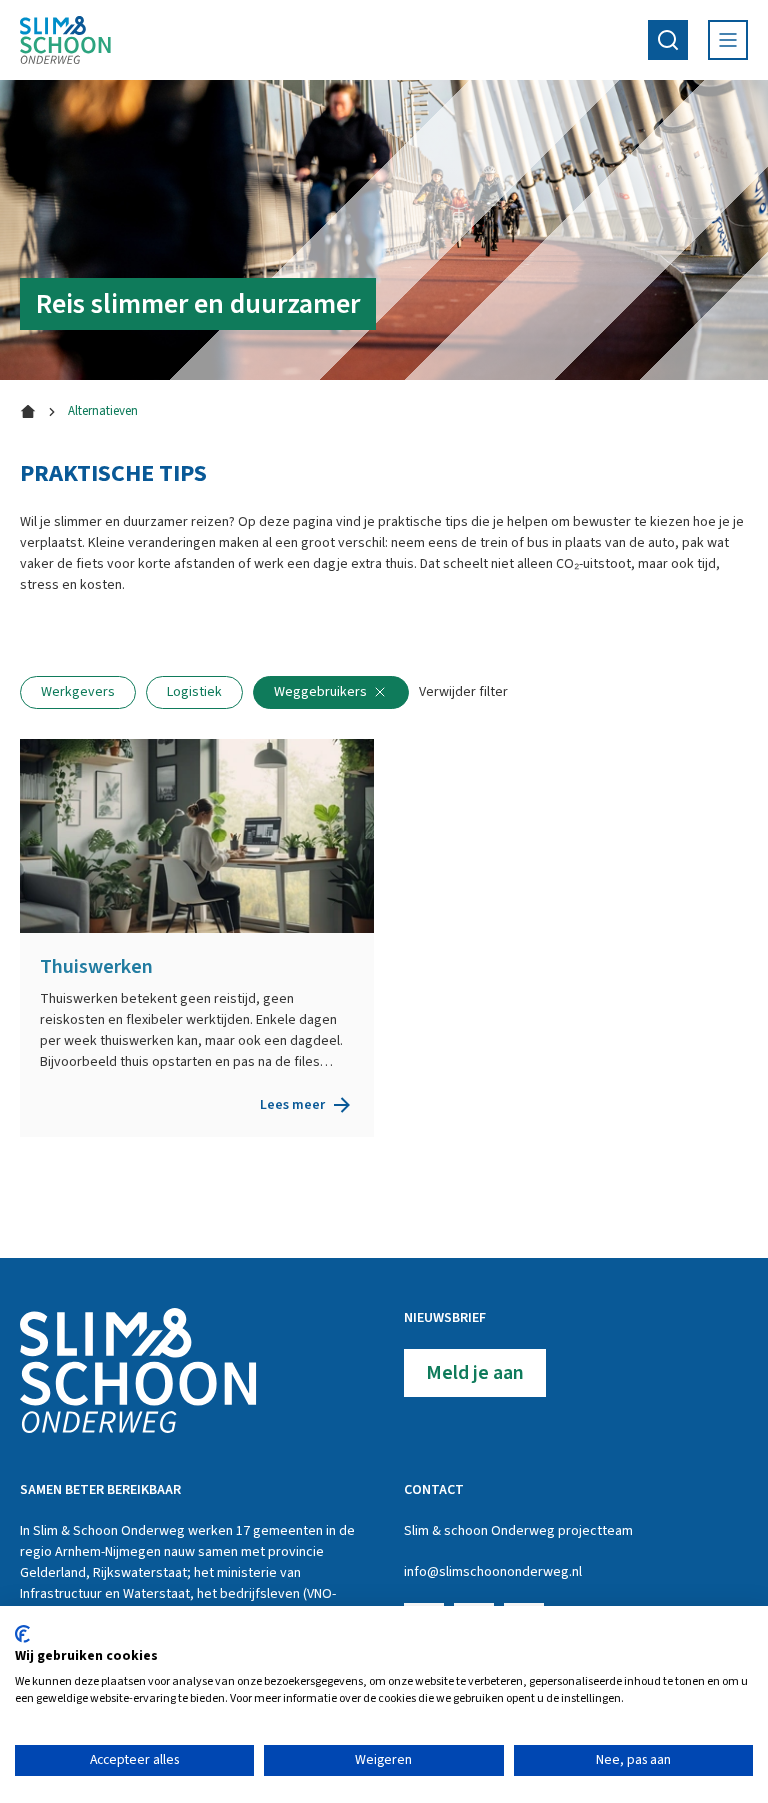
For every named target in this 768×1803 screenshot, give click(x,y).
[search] (668, 40)
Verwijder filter (463, 692)
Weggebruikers (320, 692)
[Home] (65, 40)
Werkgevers (78, 692)
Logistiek (194, 692)
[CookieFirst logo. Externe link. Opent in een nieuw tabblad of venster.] (22, 1634)
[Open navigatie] (728, 40)
